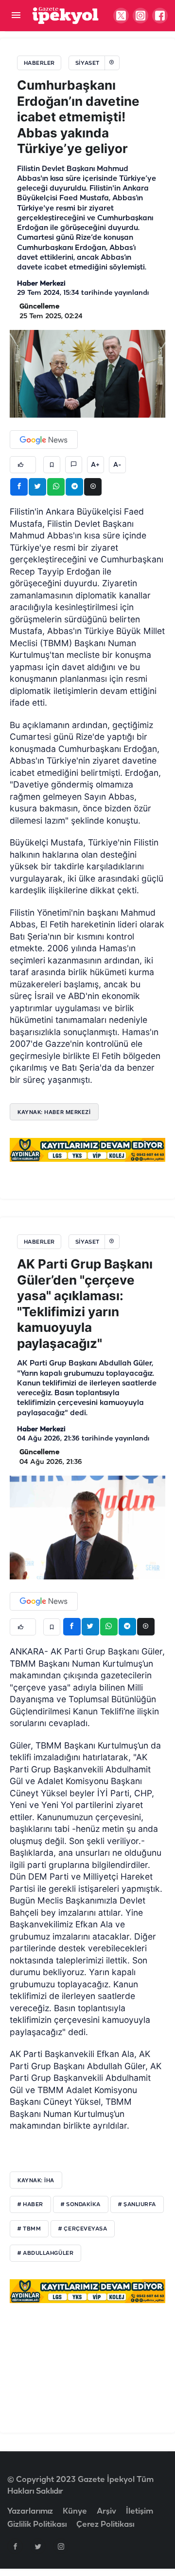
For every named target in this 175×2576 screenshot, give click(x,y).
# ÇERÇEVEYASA (83, 2229)
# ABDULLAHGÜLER (45, 2253)
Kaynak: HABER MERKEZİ (54, 1112)
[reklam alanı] (87, 1150)
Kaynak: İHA (36, 2180)
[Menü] (16, 16)
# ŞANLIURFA (137, 2205)
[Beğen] (23, 465)
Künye (75, 2511)
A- (117, 465)
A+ (95, 465)
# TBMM (29, 2229)
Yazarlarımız (30, 2511)
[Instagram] (61, 2546)
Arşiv (106, 2511)
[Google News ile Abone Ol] (44, 440)
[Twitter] (38, 2546)
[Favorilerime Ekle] (52, 465)
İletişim (140, 2511)
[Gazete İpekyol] (65, 15)
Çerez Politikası (105, 2525)
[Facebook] (15, 2546)
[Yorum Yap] (74, 465)
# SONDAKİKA (81, 2205)
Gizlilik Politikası (37, 2525)
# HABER (30, 2205)
